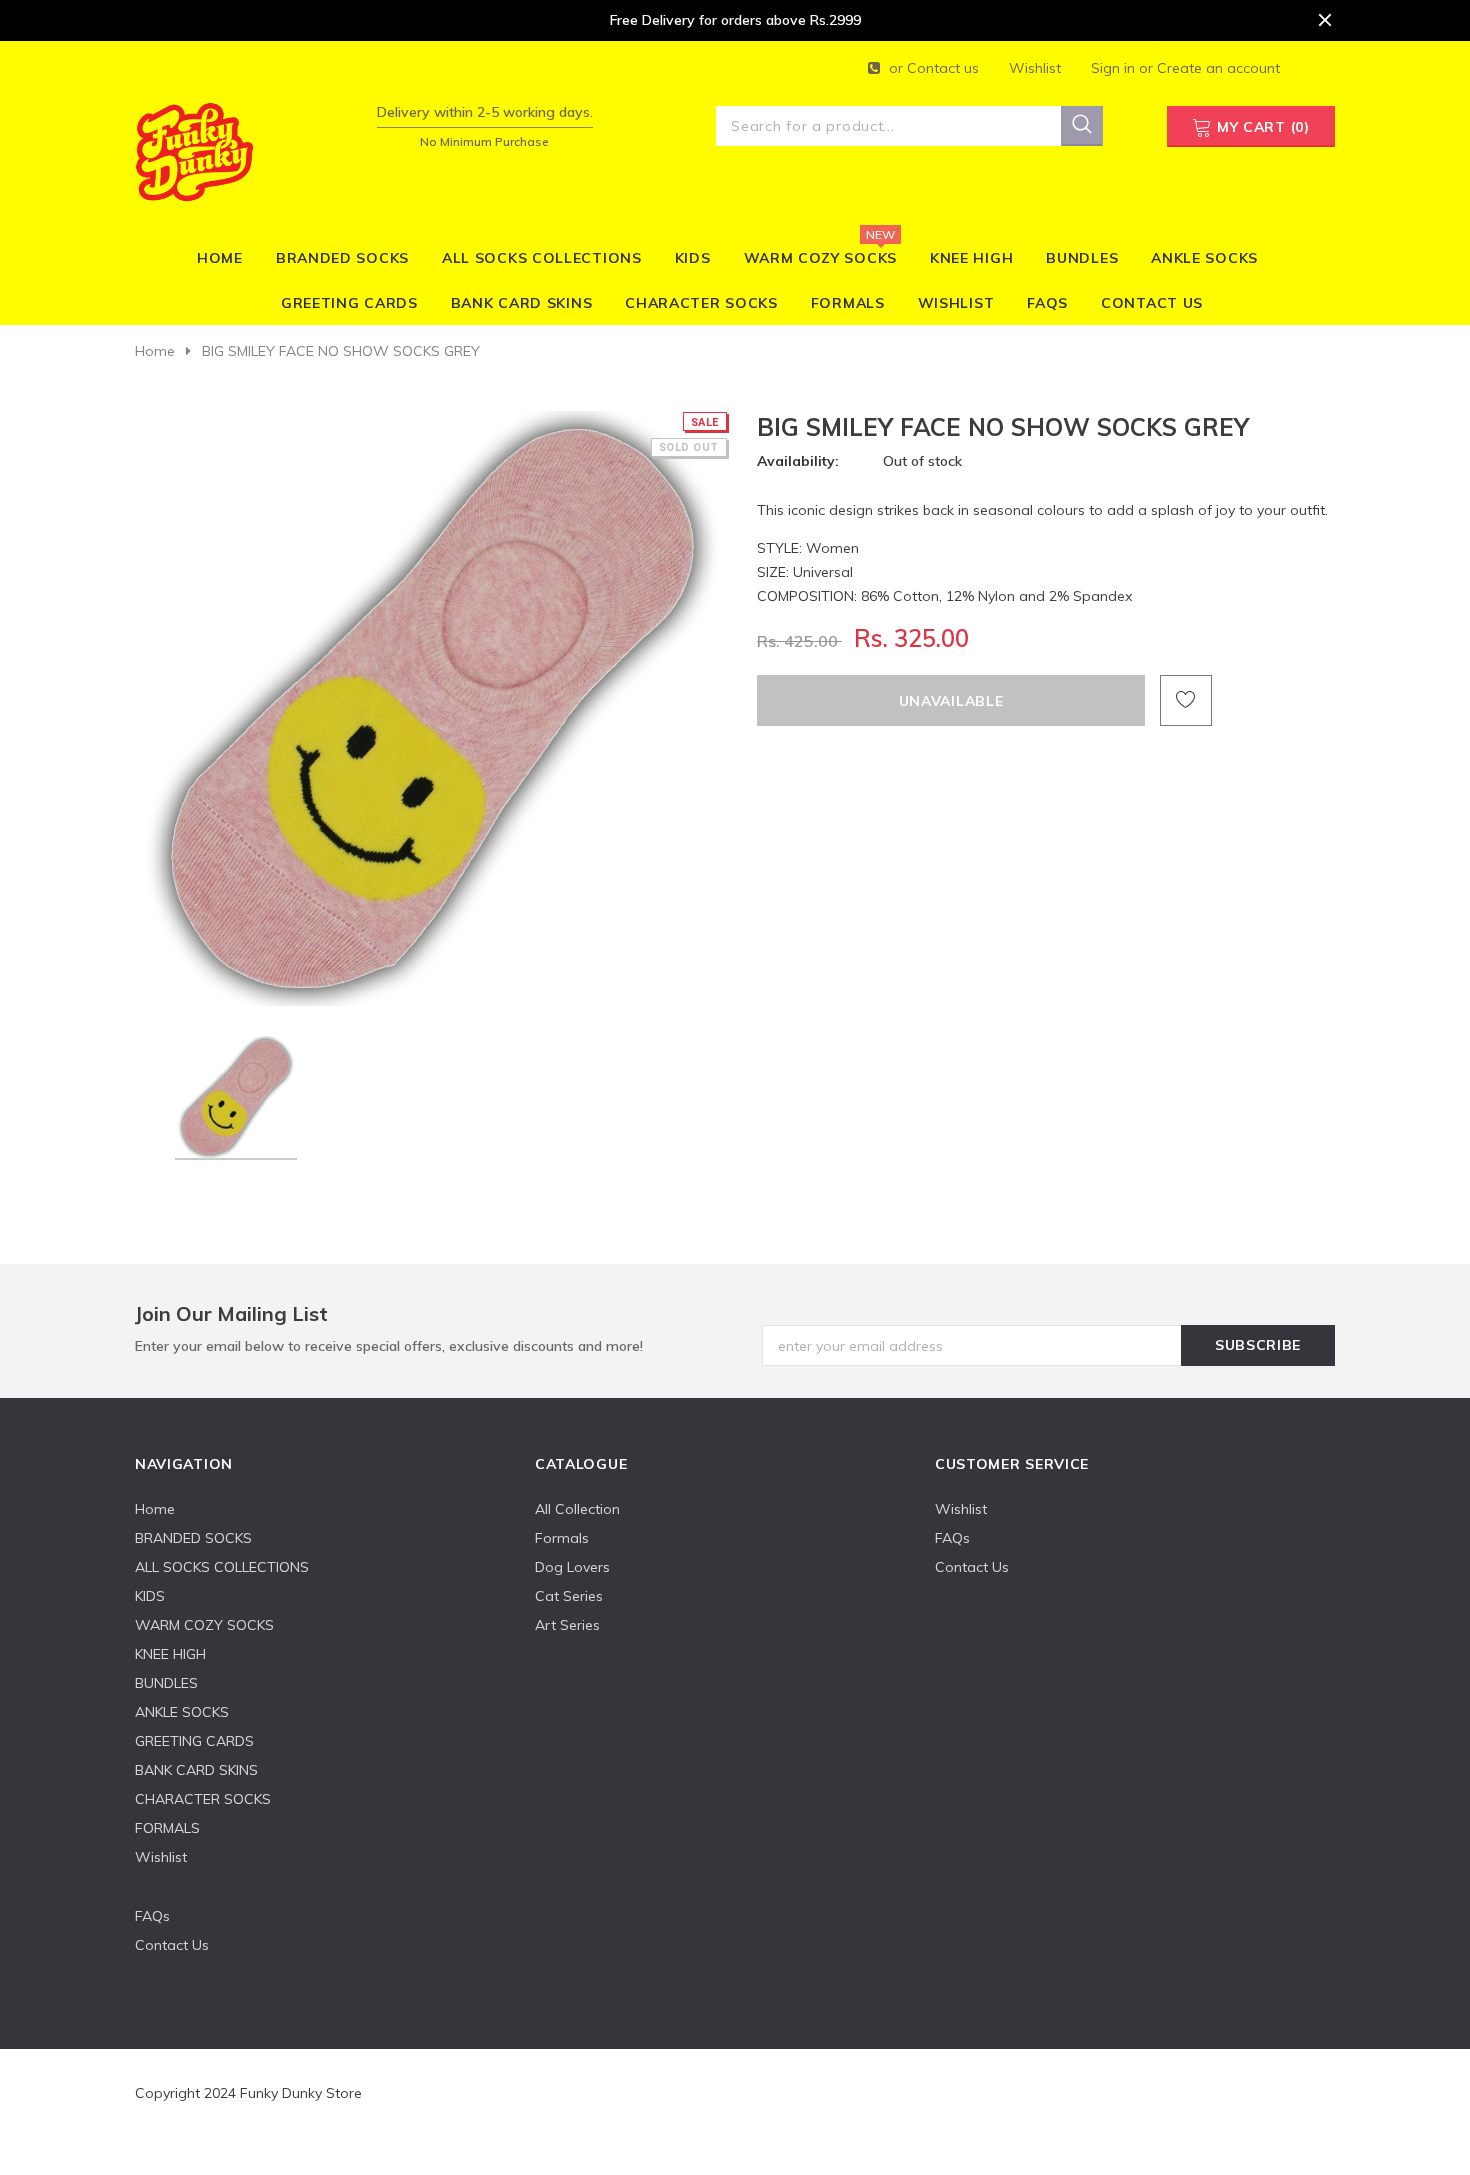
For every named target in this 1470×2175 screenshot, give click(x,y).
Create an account (1218, 68)
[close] (1325, 20)
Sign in (1115, 68)
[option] (432, 708)
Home (155, 351)
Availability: (798, 461)
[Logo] (194, 149)
